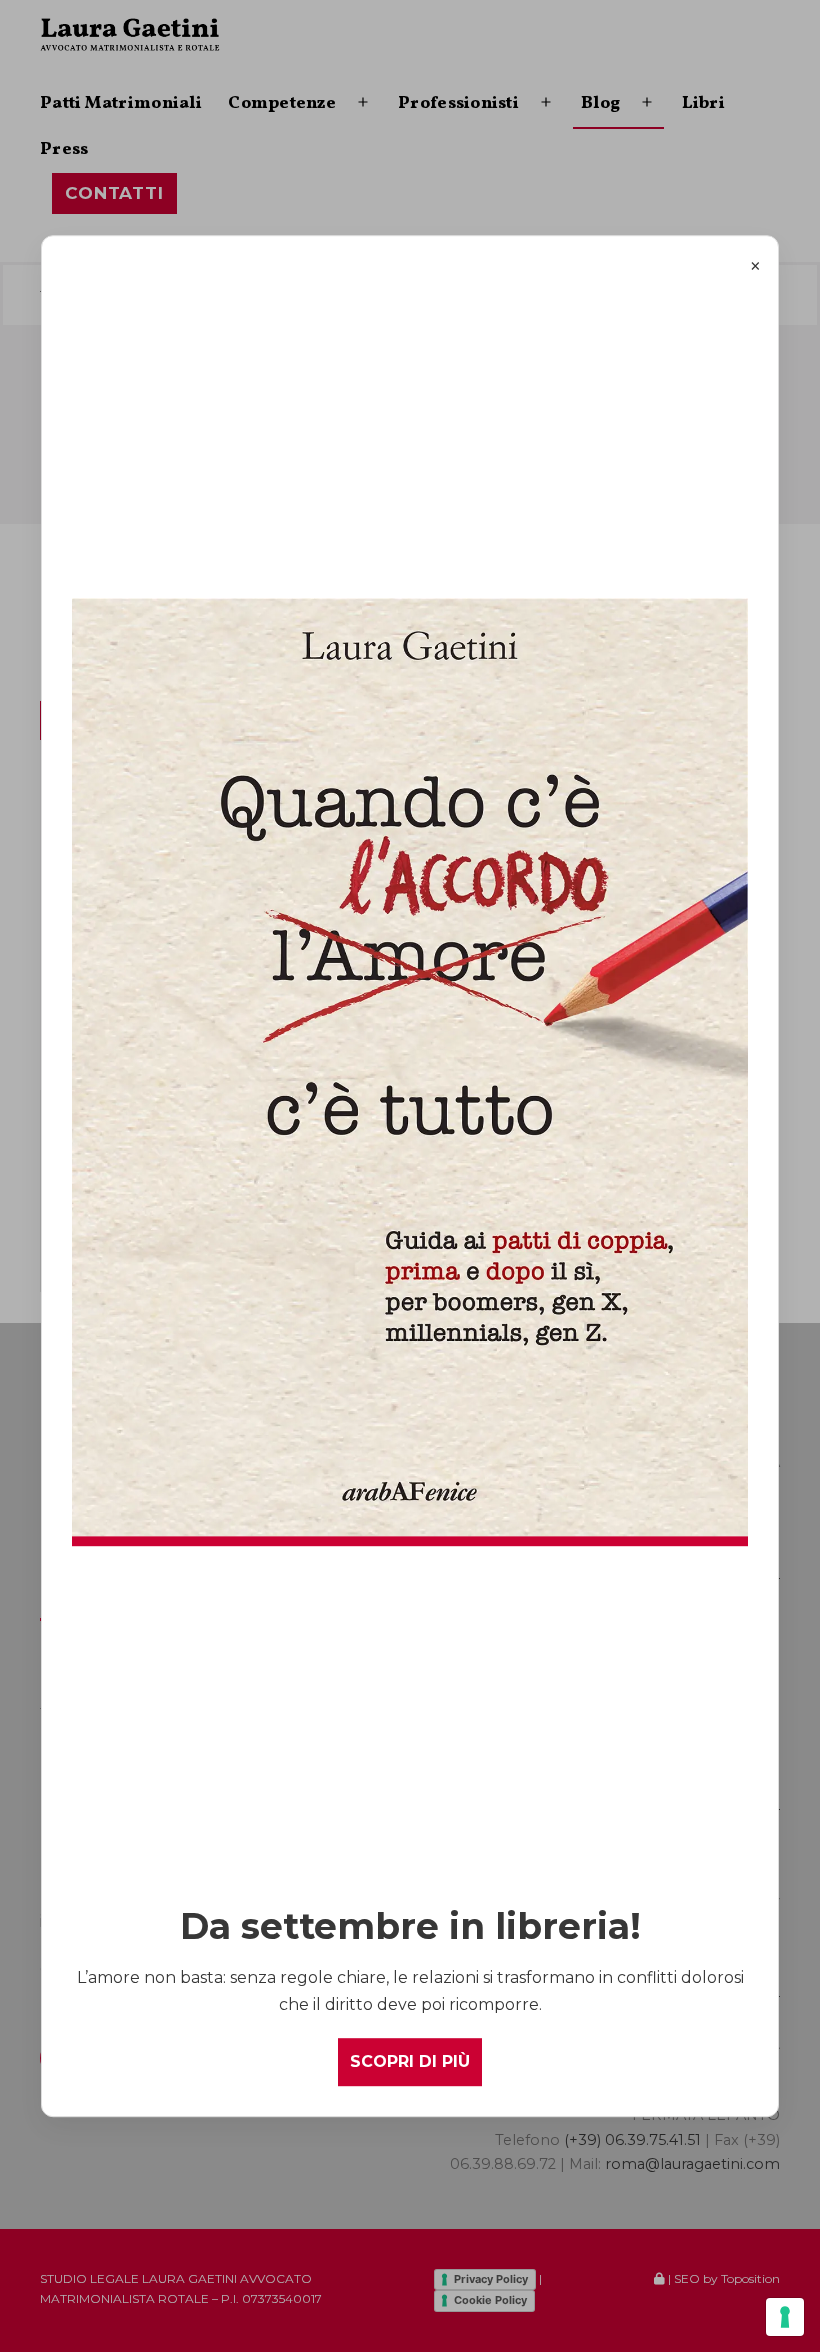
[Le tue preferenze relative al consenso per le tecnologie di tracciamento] (785, 2317)
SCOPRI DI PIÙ (410, 2062)
